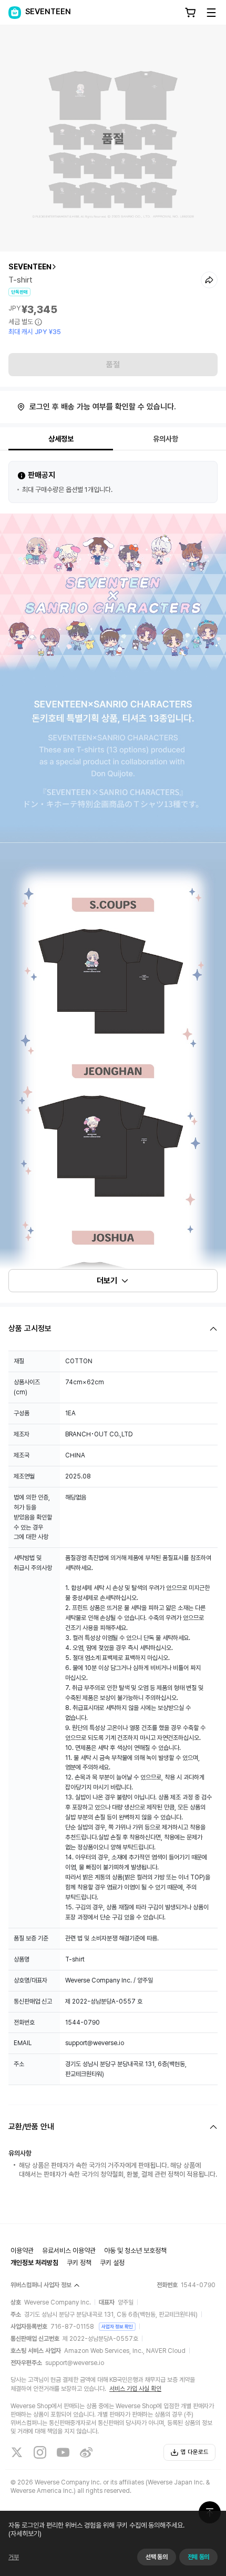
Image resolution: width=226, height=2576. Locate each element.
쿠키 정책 (79, 2263)
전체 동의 (198, 2557)
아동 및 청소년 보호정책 (135, 2251)
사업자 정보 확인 (117, 2326)
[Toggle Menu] (211, 13)
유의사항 (166, 439)
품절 (113, 365)
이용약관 (22, 2251)
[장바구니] (190, 13)
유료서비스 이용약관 (69, 2251)
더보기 (107, 1281)
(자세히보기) (25, 2534)
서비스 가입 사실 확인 (135, 2389)
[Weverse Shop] (15, 13)
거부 (14, 2557)
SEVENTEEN (30, 267)
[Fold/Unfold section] (113, 1329)
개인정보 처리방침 (34, 2263)
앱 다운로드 (195, 2452)
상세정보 (61, 439)
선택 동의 (156, 2557)
